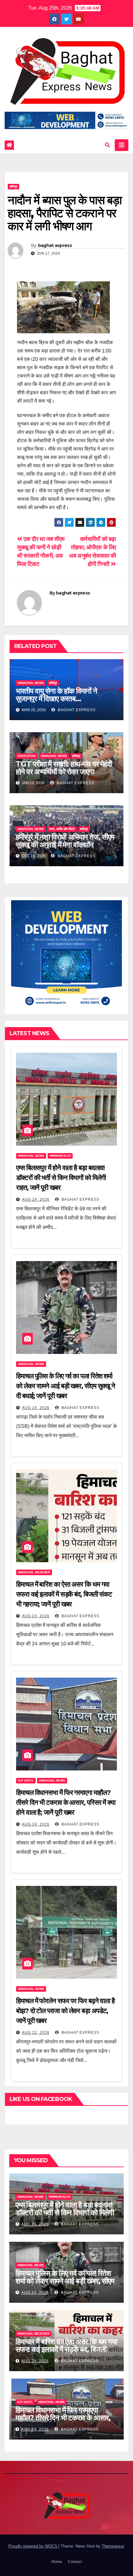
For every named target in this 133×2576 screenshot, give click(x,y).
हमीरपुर (13, 186)
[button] (107, 145)
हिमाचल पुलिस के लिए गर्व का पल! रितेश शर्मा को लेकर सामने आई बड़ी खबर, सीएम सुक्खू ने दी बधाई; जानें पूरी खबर (66, 1386)
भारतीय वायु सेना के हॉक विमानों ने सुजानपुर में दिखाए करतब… (56, 695)
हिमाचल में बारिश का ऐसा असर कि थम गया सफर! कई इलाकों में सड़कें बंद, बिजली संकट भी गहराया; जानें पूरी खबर (64, 1594)
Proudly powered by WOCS (33, 2546)
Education (27, 756)
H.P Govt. (26, 1781)
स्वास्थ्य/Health (60, 1156)
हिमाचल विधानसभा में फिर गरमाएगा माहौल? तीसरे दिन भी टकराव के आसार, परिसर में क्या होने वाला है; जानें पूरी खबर (66, 1802)
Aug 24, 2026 (36, 1199)
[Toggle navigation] (122, 145)
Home (57, 2562)
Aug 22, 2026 (36, 2033)
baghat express (55, 245)
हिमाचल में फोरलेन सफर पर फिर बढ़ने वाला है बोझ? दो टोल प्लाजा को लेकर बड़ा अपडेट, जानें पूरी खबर (65, 2011)
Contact (75, 2562)
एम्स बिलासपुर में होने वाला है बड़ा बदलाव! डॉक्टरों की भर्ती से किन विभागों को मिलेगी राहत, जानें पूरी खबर (61, 1178)
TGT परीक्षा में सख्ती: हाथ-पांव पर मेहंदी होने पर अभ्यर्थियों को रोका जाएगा (64, 768)
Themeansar (113, 2546)
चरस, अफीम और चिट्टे (62, 829)
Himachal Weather (34, 1572)
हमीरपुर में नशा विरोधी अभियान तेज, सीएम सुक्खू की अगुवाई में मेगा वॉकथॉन (65, 841)
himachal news (31, 683)
